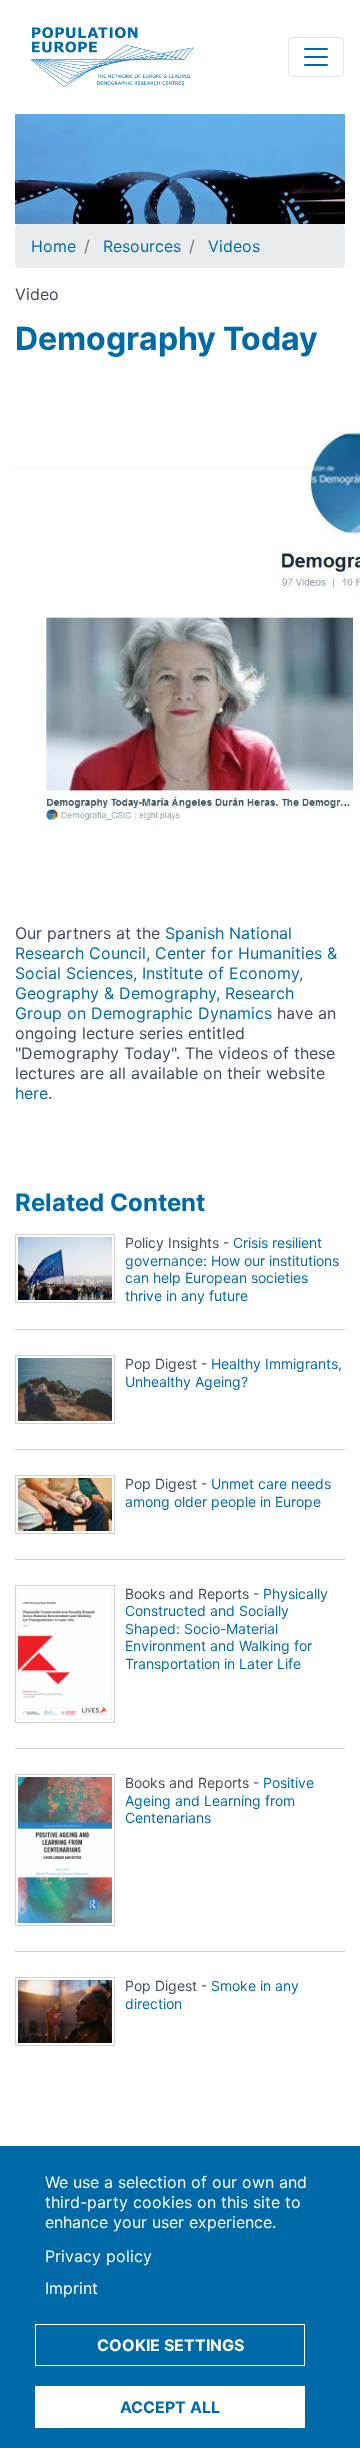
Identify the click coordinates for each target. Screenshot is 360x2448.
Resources (142, 246)
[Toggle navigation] (316, 57)
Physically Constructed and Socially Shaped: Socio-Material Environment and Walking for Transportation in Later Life (226, 1628)
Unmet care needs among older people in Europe (228, 1492)
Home (53, 246)
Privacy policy (98, 2256)
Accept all (170, 2407)
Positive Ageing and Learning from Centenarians (219, 1800)
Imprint (71, 2288)
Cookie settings (170, 2345)
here (31, 1093)
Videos (234, 246)
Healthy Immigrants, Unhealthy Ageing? (233, 1372)
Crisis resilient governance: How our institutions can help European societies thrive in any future (232, 1269)
